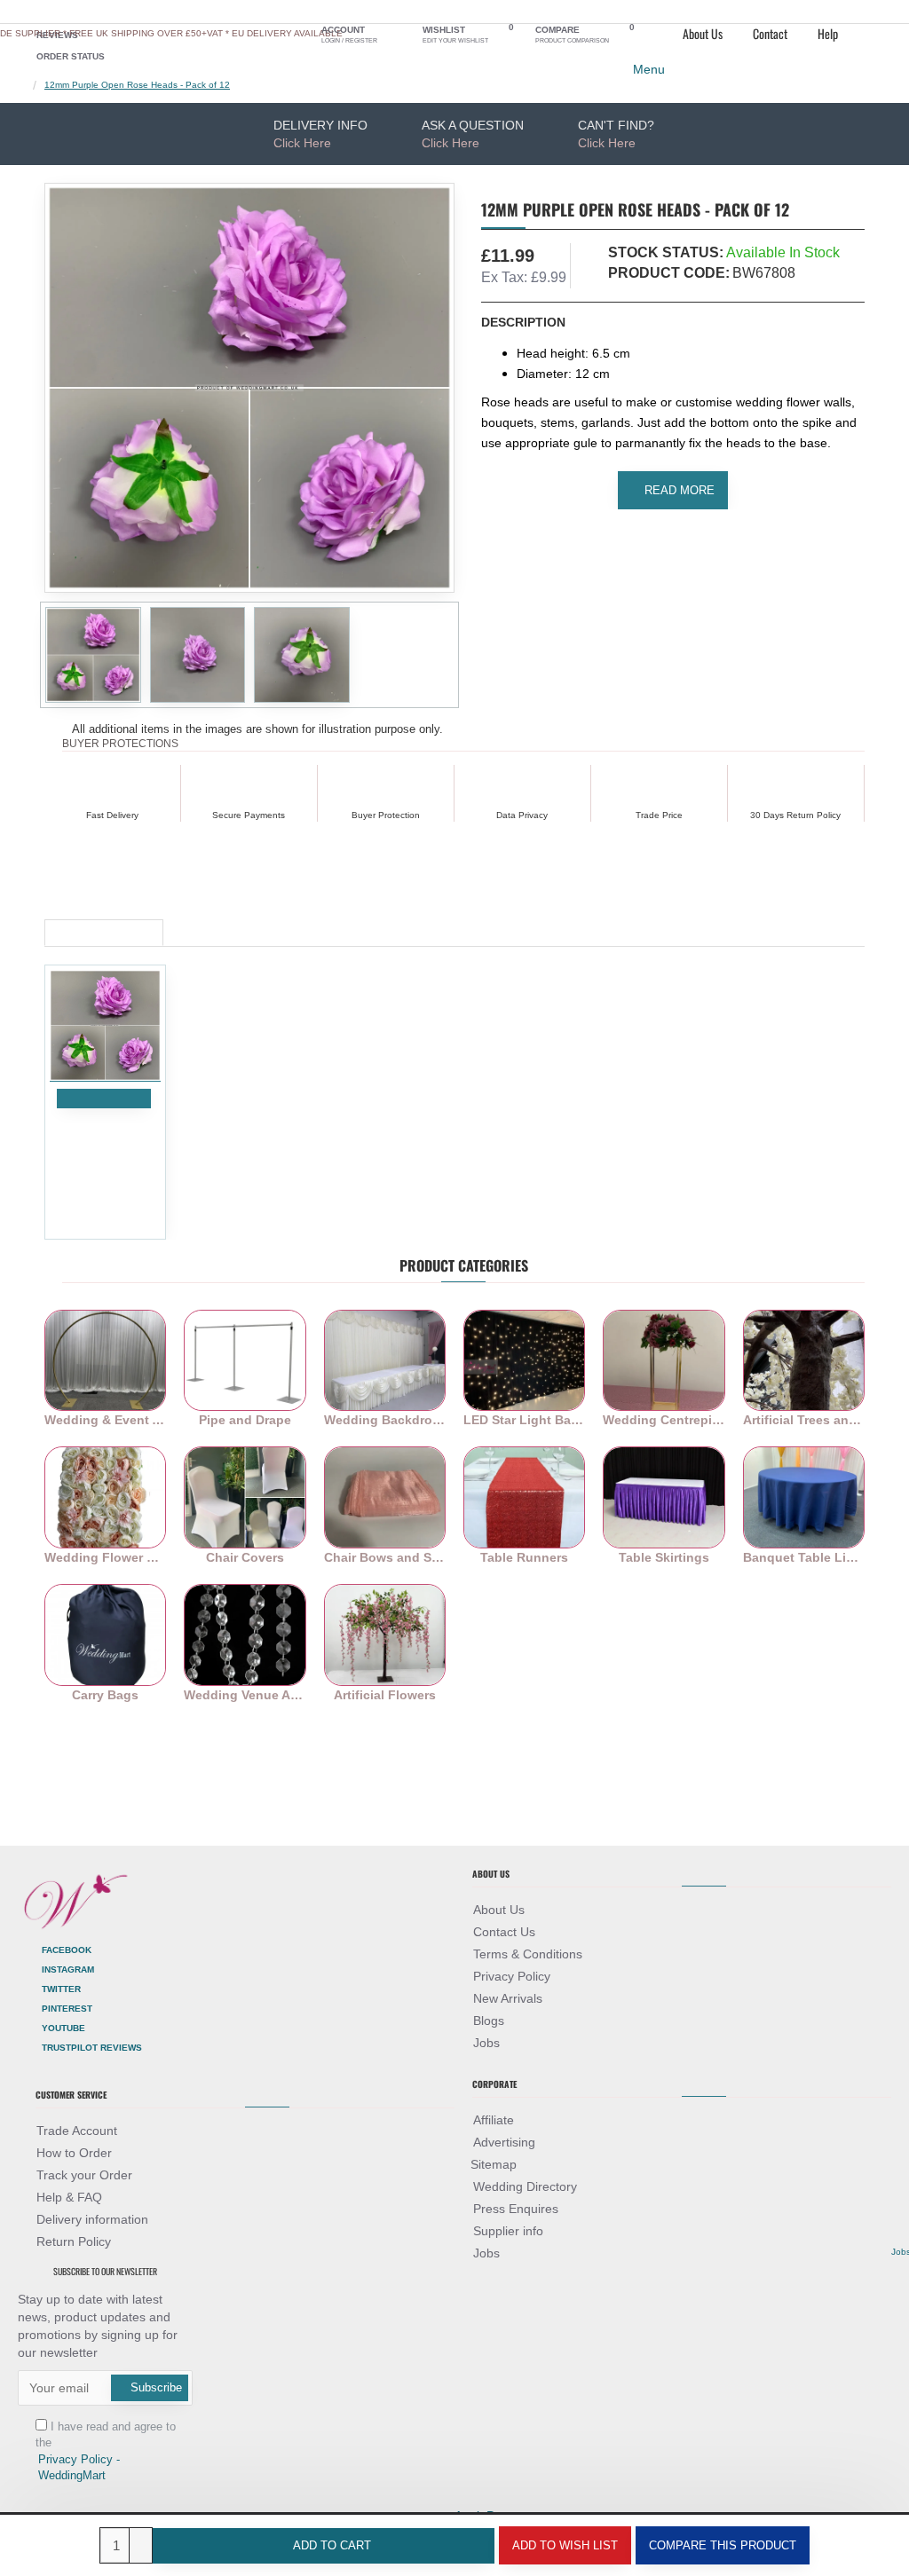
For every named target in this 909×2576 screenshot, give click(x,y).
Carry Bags (105, 1695)
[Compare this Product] (92, 1119)
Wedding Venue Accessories (245, 1695)
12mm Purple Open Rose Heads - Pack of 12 (137, 85)
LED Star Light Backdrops (524, 1420)
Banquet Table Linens (804, 1557)
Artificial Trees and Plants (804, 1420)
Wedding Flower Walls (105, 1557)
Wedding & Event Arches (105, 1420)
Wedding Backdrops (385, 1420)
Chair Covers (245, 1557)
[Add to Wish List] (70, 1119)
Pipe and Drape (245, 1420)
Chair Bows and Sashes (385, 1557)
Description (523, 322)
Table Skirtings (664, 1557)
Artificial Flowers (385, 1695)
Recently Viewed (104, 927)
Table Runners (524, 1557)
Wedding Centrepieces (664, 1420)
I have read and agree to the (106, 2451)
